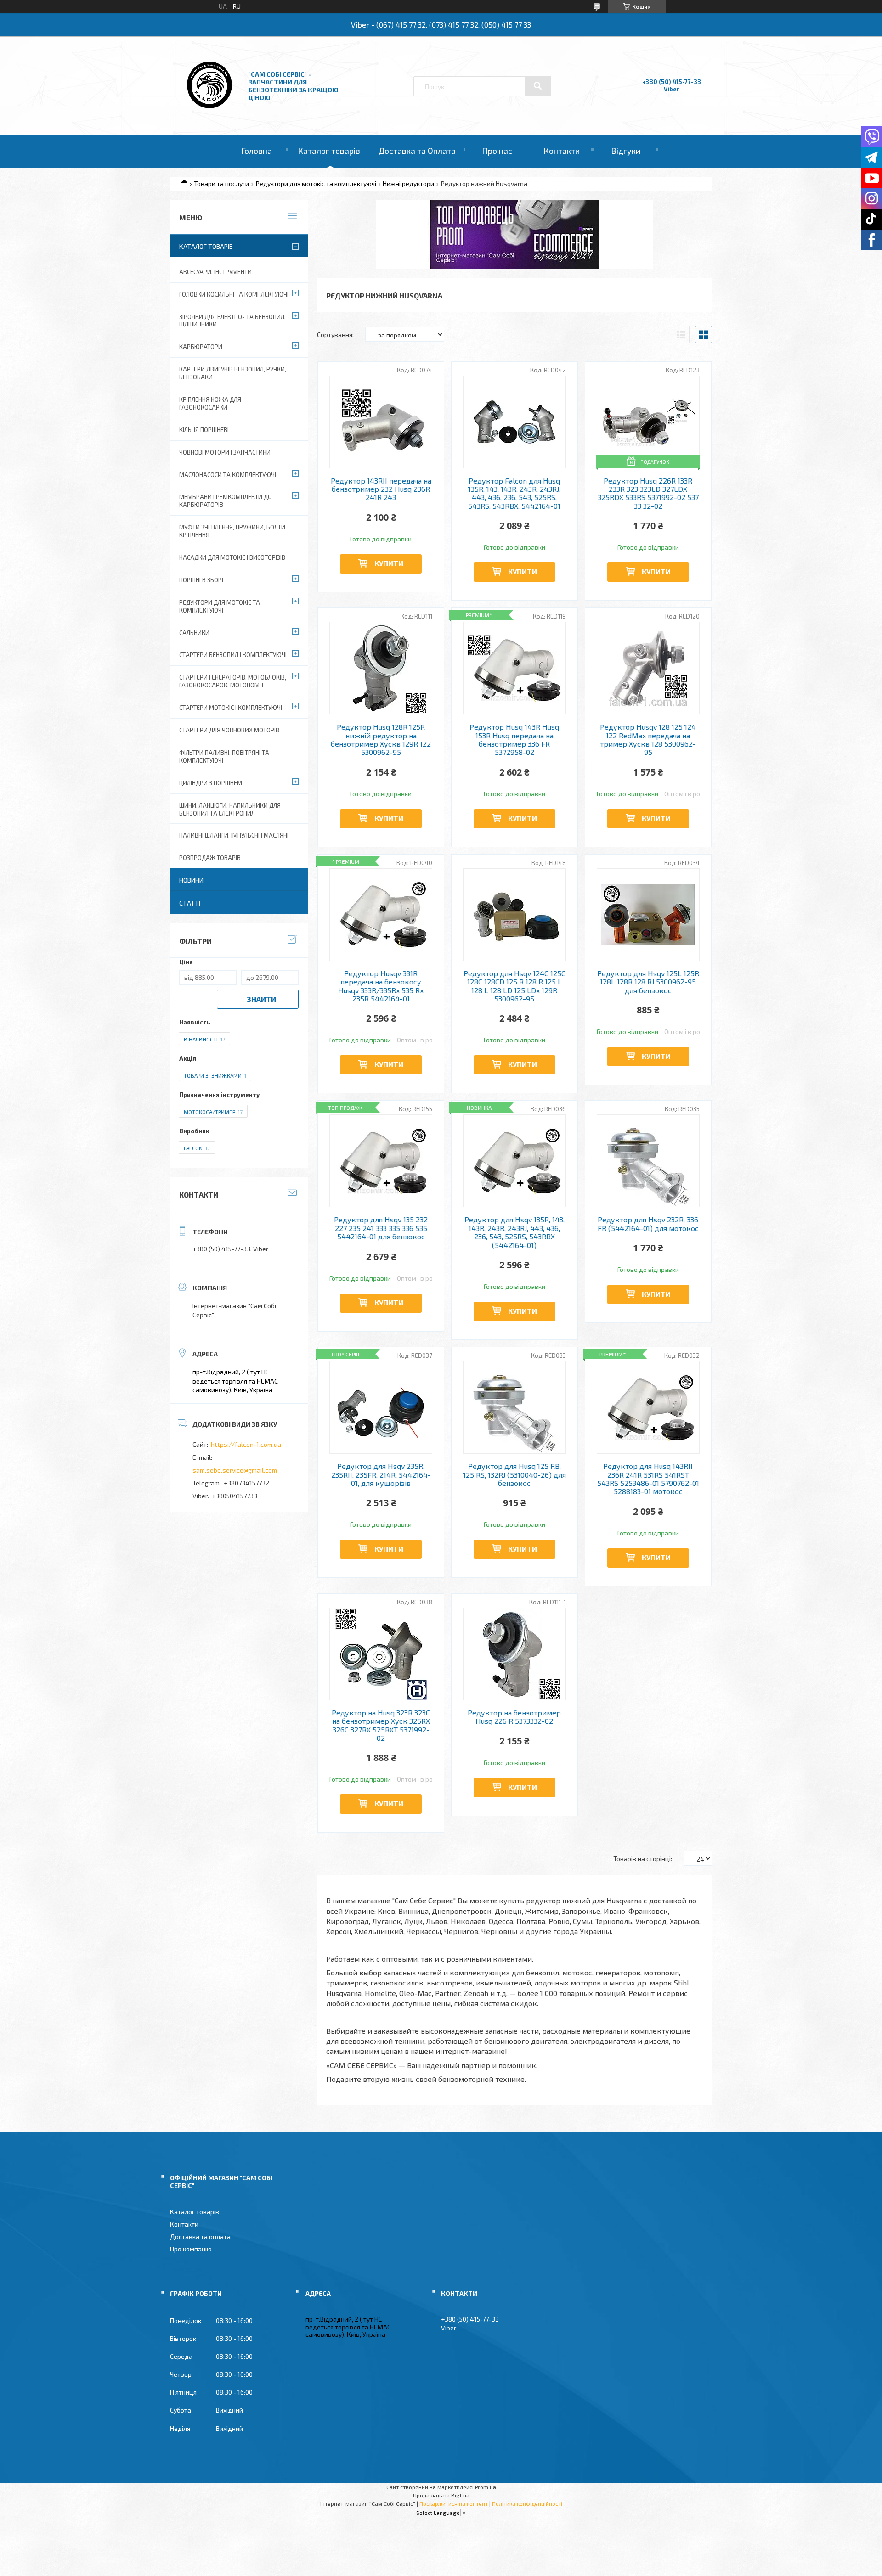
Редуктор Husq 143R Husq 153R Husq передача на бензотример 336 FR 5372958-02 (514, 740)
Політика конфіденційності (527, 2503)
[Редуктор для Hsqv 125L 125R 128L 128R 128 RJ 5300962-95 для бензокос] (648, 915)
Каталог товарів (329, 151)
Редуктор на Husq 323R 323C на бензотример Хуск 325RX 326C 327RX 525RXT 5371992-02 (381, 1725)
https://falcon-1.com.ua (246, 1444)
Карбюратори (201, 347)
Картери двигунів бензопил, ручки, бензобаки (233, 373)
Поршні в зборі (201, 580)
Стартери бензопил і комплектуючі (233, 655)
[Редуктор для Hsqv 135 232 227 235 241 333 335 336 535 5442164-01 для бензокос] (381, 1161)
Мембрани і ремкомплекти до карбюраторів (226, 501)
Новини (191, 880)
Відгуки (626, 151)
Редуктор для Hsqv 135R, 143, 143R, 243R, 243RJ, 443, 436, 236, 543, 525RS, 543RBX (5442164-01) (514, 1232)
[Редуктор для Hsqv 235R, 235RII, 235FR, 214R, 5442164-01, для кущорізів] (381, 1407)
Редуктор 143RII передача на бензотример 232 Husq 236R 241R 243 (381, 489)
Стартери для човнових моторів (229, 730)
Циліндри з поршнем (211, 783)
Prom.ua (486, 2487)
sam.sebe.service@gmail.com (235, 1470)
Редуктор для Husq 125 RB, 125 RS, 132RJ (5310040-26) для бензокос (514, 1475)
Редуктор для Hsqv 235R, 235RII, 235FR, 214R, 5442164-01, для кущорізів (381, 1475)
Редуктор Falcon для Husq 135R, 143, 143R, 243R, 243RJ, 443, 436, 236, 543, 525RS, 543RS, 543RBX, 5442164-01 (514, 493)
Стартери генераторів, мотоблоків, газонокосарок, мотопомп (233, 681)
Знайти (261, 999)
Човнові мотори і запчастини (225, 452)
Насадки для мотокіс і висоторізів (232, 557)
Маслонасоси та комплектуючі (228, 475)
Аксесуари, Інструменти (215, 272)
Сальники (194, 633)
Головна (257, 151)
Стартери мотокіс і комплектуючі (231, 708)
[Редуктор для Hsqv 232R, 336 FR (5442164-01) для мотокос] (648, 1161)
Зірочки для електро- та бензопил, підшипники (232, 321)
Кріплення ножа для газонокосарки (210, 403)
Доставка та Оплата (417, 151)
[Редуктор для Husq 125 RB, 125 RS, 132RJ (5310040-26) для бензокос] (515, 1407)
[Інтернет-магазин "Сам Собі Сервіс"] (210, 110)
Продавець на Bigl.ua (441, 2495)
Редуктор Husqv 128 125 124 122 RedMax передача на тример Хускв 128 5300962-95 (648, 740)
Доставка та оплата (200, 2236)
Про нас (497, 151)
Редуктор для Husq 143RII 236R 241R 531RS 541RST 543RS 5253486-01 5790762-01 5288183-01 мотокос (648, 1479)
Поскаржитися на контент (454, 2503)
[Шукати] (538, 86)
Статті (190, 903)
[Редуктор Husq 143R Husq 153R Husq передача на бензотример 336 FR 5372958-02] (515, 668)
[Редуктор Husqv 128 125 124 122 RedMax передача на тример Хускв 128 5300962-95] (648, 668)
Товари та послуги (221, 183)
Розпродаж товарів (210, 858)
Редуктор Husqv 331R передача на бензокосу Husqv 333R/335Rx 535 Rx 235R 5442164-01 (381, 986)
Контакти (562, 151)
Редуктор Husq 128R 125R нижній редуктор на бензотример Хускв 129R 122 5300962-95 (381, 740)
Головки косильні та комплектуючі (234, 294)
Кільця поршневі (204, 430)
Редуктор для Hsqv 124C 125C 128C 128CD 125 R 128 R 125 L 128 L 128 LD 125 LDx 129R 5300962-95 (514, 986)
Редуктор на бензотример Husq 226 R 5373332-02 (514, 1717)
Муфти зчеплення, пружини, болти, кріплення (233, 531)
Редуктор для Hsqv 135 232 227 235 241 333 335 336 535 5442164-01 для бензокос (381, 1228)
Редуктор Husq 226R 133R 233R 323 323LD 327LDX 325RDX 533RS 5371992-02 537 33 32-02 (648, 493)
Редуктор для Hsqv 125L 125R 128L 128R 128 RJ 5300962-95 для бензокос (648, 982)
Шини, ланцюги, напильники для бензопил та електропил (230, 809)
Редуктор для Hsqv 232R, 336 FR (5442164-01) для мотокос (648, 1224)
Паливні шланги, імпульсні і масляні (234, 835)
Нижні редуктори (408, 183)
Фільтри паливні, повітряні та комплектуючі (224, 756)
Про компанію (191, 2249)
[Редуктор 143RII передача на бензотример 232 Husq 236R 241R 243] (381, 422)
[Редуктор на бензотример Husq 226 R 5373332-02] (515, 1654)
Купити (389, 563)
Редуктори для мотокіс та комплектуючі (316, 183)
